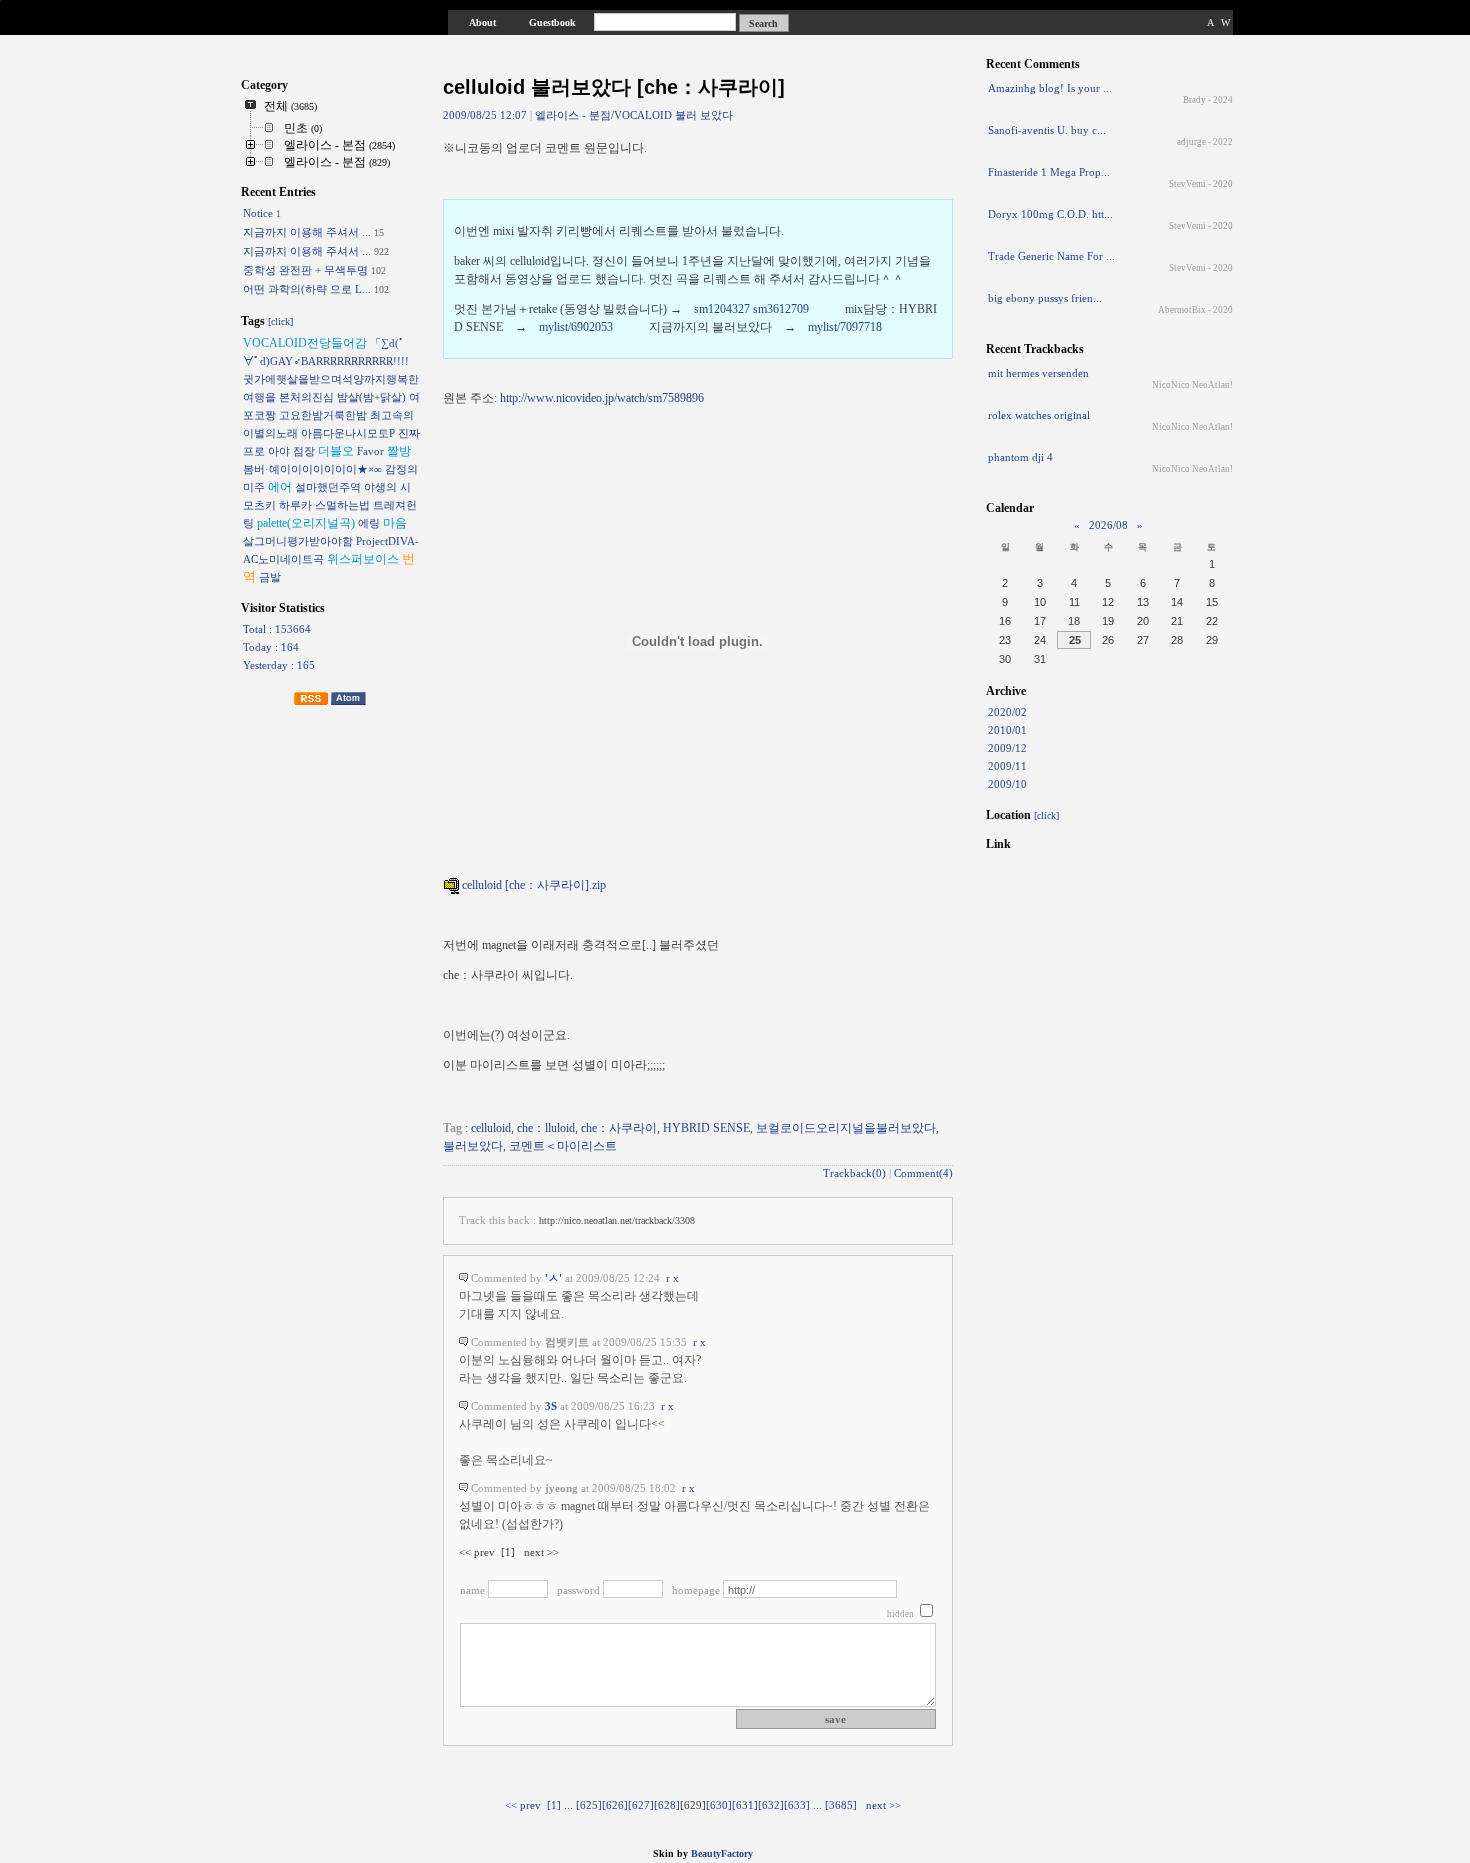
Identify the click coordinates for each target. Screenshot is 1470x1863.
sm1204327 (722, 309)
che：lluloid (546, 1128)
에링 (369, 523)
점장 (304, 451)
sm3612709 (781, 309)
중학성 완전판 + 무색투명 (305, 270)
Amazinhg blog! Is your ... (1050, 88)
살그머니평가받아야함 (298, 541)
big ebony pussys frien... (1045, 298)
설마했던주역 (328, 487)
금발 (270, 577)
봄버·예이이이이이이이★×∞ (312, 469)
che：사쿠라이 (619, 1128)
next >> (883, 1805)
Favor (370, 451)
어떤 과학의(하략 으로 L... (307, 289)
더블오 (336, 451)
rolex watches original (1039, 415)
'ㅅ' (553, 1278)
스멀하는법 (342, 505)
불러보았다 (473, 1146)
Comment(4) (923, 1173)
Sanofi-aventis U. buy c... (1047, 130)
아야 (279, 451)
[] (554, 1805)
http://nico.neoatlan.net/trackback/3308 (617, 1220)
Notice (258, 213)
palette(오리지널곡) (306, 523)
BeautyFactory (722, 1853)
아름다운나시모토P (348, 433)
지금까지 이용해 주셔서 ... (307, 232)
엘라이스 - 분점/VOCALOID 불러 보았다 (634, 115)
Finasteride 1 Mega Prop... (1049, 172)
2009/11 (1007, 766)
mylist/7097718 (845, 327)
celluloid (491, 1128)
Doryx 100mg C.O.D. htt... (1050, 214)
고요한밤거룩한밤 (323, 415)
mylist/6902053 (576, 327)
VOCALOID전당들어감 (305, 343)
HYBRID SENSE (706, 1128)
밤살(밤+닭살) (371, 397)
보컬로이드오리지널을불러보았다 (846, 1128)
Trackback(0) (854, 1173)
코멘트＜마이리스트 (563, 1146)
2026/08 (1108, 525)
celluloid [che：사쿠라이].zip (532, 885)
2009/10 (1007, 784)
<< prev (523, 1805)
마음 (395, 523)
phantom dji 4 (1020, 457)
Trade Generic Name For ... (1051, 256)
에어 (280, 487)
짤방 (399, 451)
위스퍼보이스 (363, 559)
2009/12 (1007, 748)
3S (551, 1406)
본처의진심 (306, 397)
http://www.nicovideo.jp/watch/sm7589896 (602, 398)
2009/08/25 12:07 (485, 115)
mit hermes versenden (1038, 373)
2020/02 (1007, 712)
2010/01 (1007, 730)
